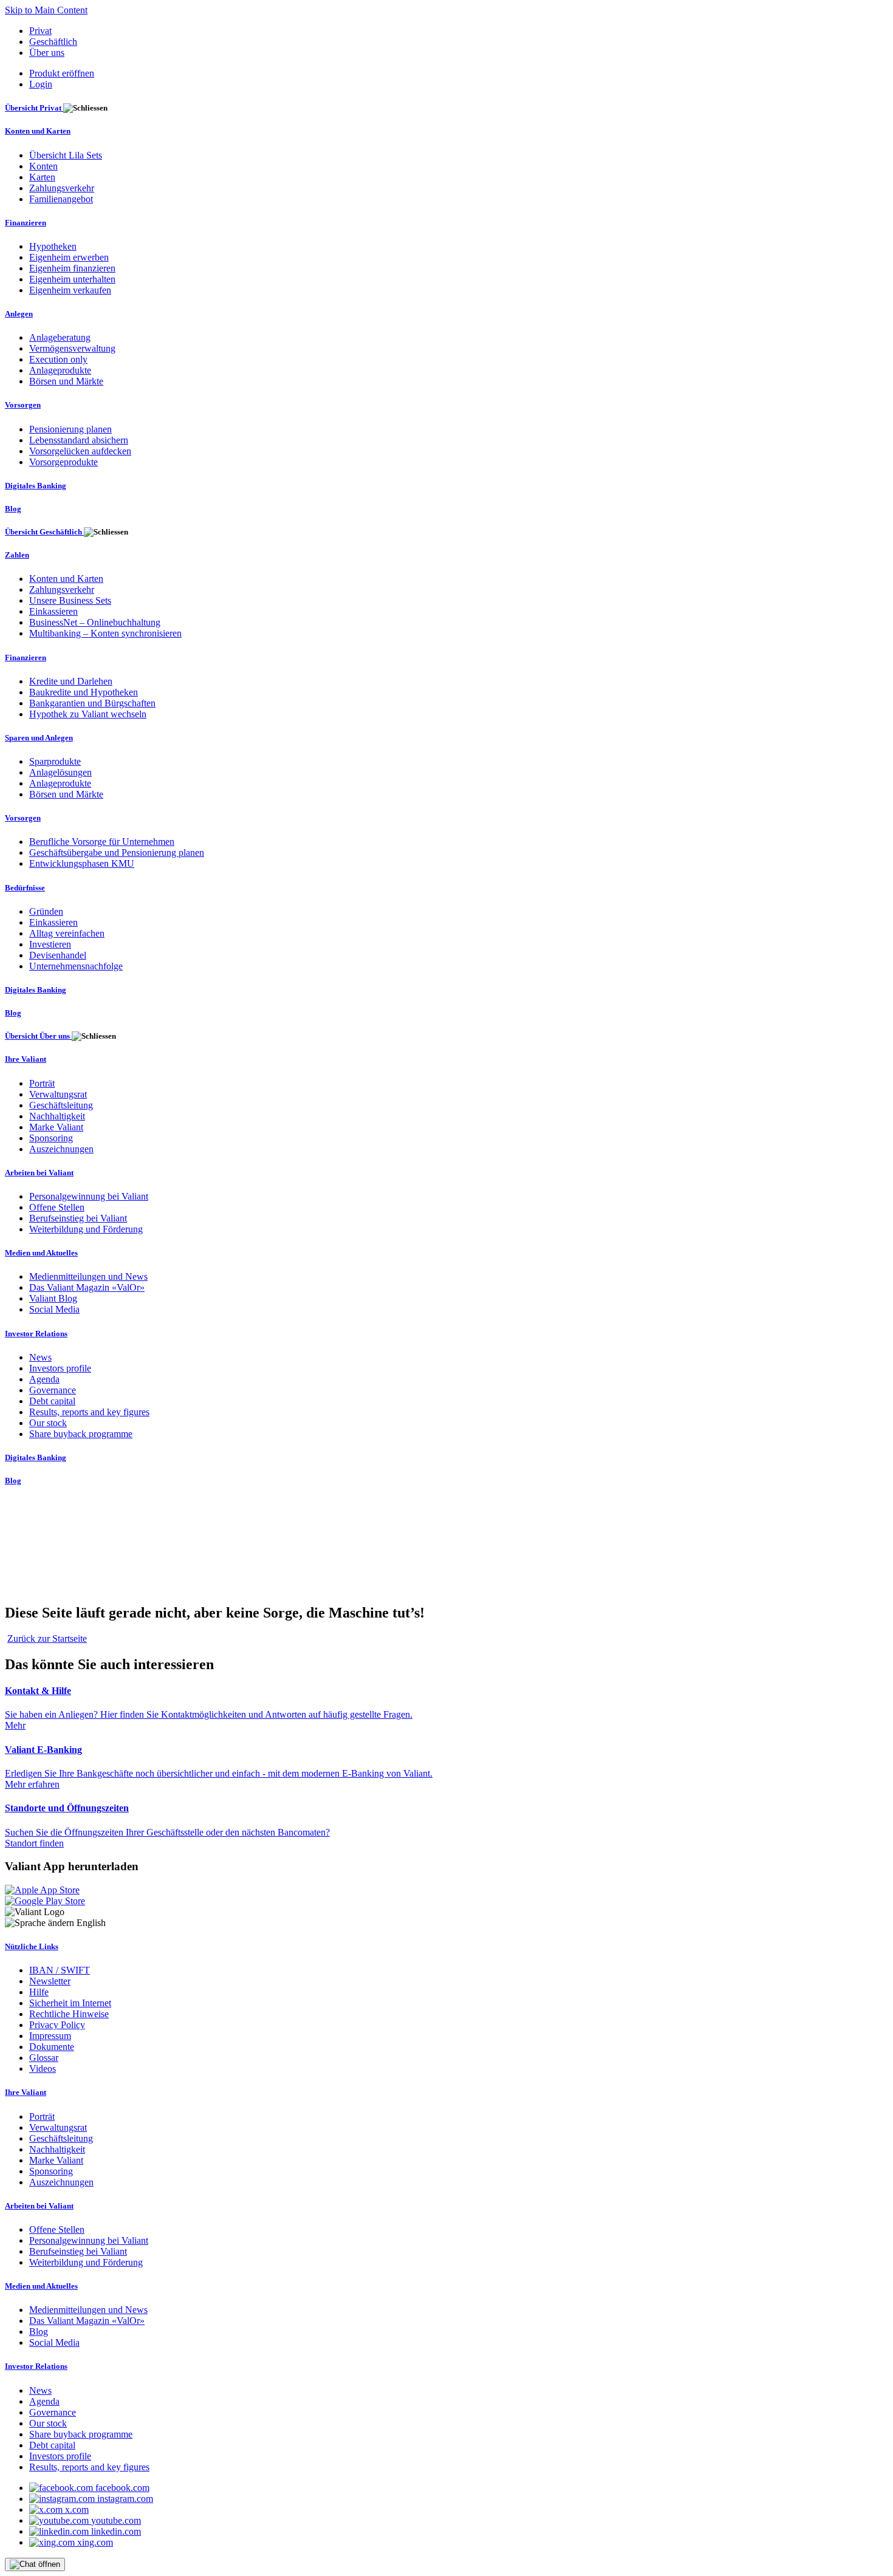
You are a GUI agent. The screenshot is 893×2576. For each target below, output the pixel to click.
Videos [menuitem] (43, 2069)
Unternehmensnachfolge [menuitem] (76, 966)
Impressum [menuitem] (50, 2036)
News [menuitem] (40, 1357)
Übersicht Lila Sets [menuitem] (66, 155)
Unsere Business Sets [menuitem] (70, 600)
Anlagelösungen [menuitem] (60, 772)
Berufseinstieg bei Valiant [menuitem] (78, 1218)
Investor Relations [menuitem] (36, 1334)
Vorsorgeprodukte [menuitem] (63, 462)
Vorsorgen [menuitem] (23, 405)
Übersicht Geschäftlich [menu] (44, 532)
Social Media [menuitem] (54, 1309)
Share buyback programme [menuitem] (81, 1434)
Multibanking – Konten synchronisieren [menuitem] (105, 633)
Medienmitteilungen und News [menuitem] (88, 1276)
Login (41, 84)
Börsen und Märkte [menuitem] (66, 381)
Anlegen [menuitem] (19, 314)
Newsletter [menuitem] (50, 1981)
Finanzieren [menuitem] (26, 223)
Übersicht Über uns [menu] (38, 1036)
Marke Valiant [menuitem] (56, 1127)
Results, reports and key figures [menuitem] (89, 1412)
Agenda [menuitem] (44, 1379)
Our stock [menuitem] (48, 1423)
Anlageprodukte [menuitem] (60, 370)
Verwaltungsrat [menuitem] (58, 1094)
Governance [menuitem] (53, 1390)
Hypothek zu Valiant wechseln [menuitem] (88, 714)
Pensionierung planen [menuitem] (70, 429)
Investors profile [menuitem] (60, 1368)
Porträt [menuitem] (42, 1083)
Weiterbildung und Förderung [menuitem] (86, 1229)
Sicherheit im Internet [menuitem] (70, 2003)
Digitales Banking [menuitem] (36, 486)
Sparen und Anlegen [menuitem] (39, 738)
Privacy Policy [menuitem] (57, 2025)
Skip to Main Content (46, 10)
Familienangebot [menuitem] (61, 199)
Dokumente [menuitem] (52, 2047)
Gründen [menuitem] (46, 911)
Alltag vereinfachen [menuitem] (67, 933)
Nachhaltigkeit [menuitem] (57, 1116)
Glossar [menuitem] (44, 2058)
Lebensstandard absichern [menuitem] (79, 440)
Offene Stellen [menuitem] (57, 1207)
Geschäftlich (53, 42)
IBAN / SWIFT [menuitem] (60, 1970)
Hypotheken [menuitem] (53, 246)
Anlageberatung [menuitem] (60, 337)
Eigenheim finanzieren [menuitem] (72, 268)
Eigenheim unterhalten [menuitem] (72, 279)
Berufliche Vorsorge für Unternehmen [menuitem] (102, 842)
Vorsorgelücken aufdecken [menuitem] (80, 451)
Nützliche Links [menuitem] (32, 1946)
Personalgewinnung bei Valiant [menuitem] (89, 1196)
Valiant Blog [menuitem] (53, 1298)
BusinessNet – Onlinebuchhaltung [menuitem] (95, 622)
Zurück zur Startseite (47, 1638)
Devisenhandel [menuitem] (58, 955)
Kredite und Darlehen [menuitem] (71, 681)
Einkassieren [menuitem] (53, 611)
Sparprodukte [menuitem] (55, 761)
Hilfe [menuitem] (39, 1992)
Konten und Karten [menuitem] (38, 131)
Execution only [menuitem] (58, 359)
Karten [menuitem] (42, 177)
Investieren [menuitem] (50, 944)
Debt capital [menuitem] (52, 1401)
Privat (40, 31)
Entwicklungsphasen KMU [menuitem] (82, 863)
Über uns (47, 53)
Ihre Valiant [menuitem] (26, 1059)
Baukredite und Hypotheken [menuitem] (84, 692)
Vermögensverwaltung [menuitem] (72, 348)
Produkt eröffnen (62, 73)
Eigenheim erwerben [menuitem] (69, 257)
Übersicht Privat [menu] (34, 108)
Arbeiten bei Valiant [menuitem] (39, 1173)
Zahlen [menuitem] (17, 555)
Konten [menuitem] (43, 166)
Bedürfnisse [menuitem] (25, 888)
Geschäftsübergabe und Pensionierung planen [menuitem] (117, 852)
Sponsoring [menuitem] (51, 1138)
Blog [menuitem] (13, 509)
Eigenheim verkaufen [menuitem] (70, 290)
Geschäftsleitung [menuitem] (61, 1105)
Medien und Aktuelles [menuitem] (41, 1253)
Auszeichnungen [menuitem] (61, 1149)
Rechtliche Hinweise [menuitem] (69, 2014)
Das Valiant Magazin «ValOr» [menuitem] (87, 1287)
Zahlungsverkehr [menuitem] (62, 188)
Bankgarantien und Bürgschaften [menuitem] (92, 703)
